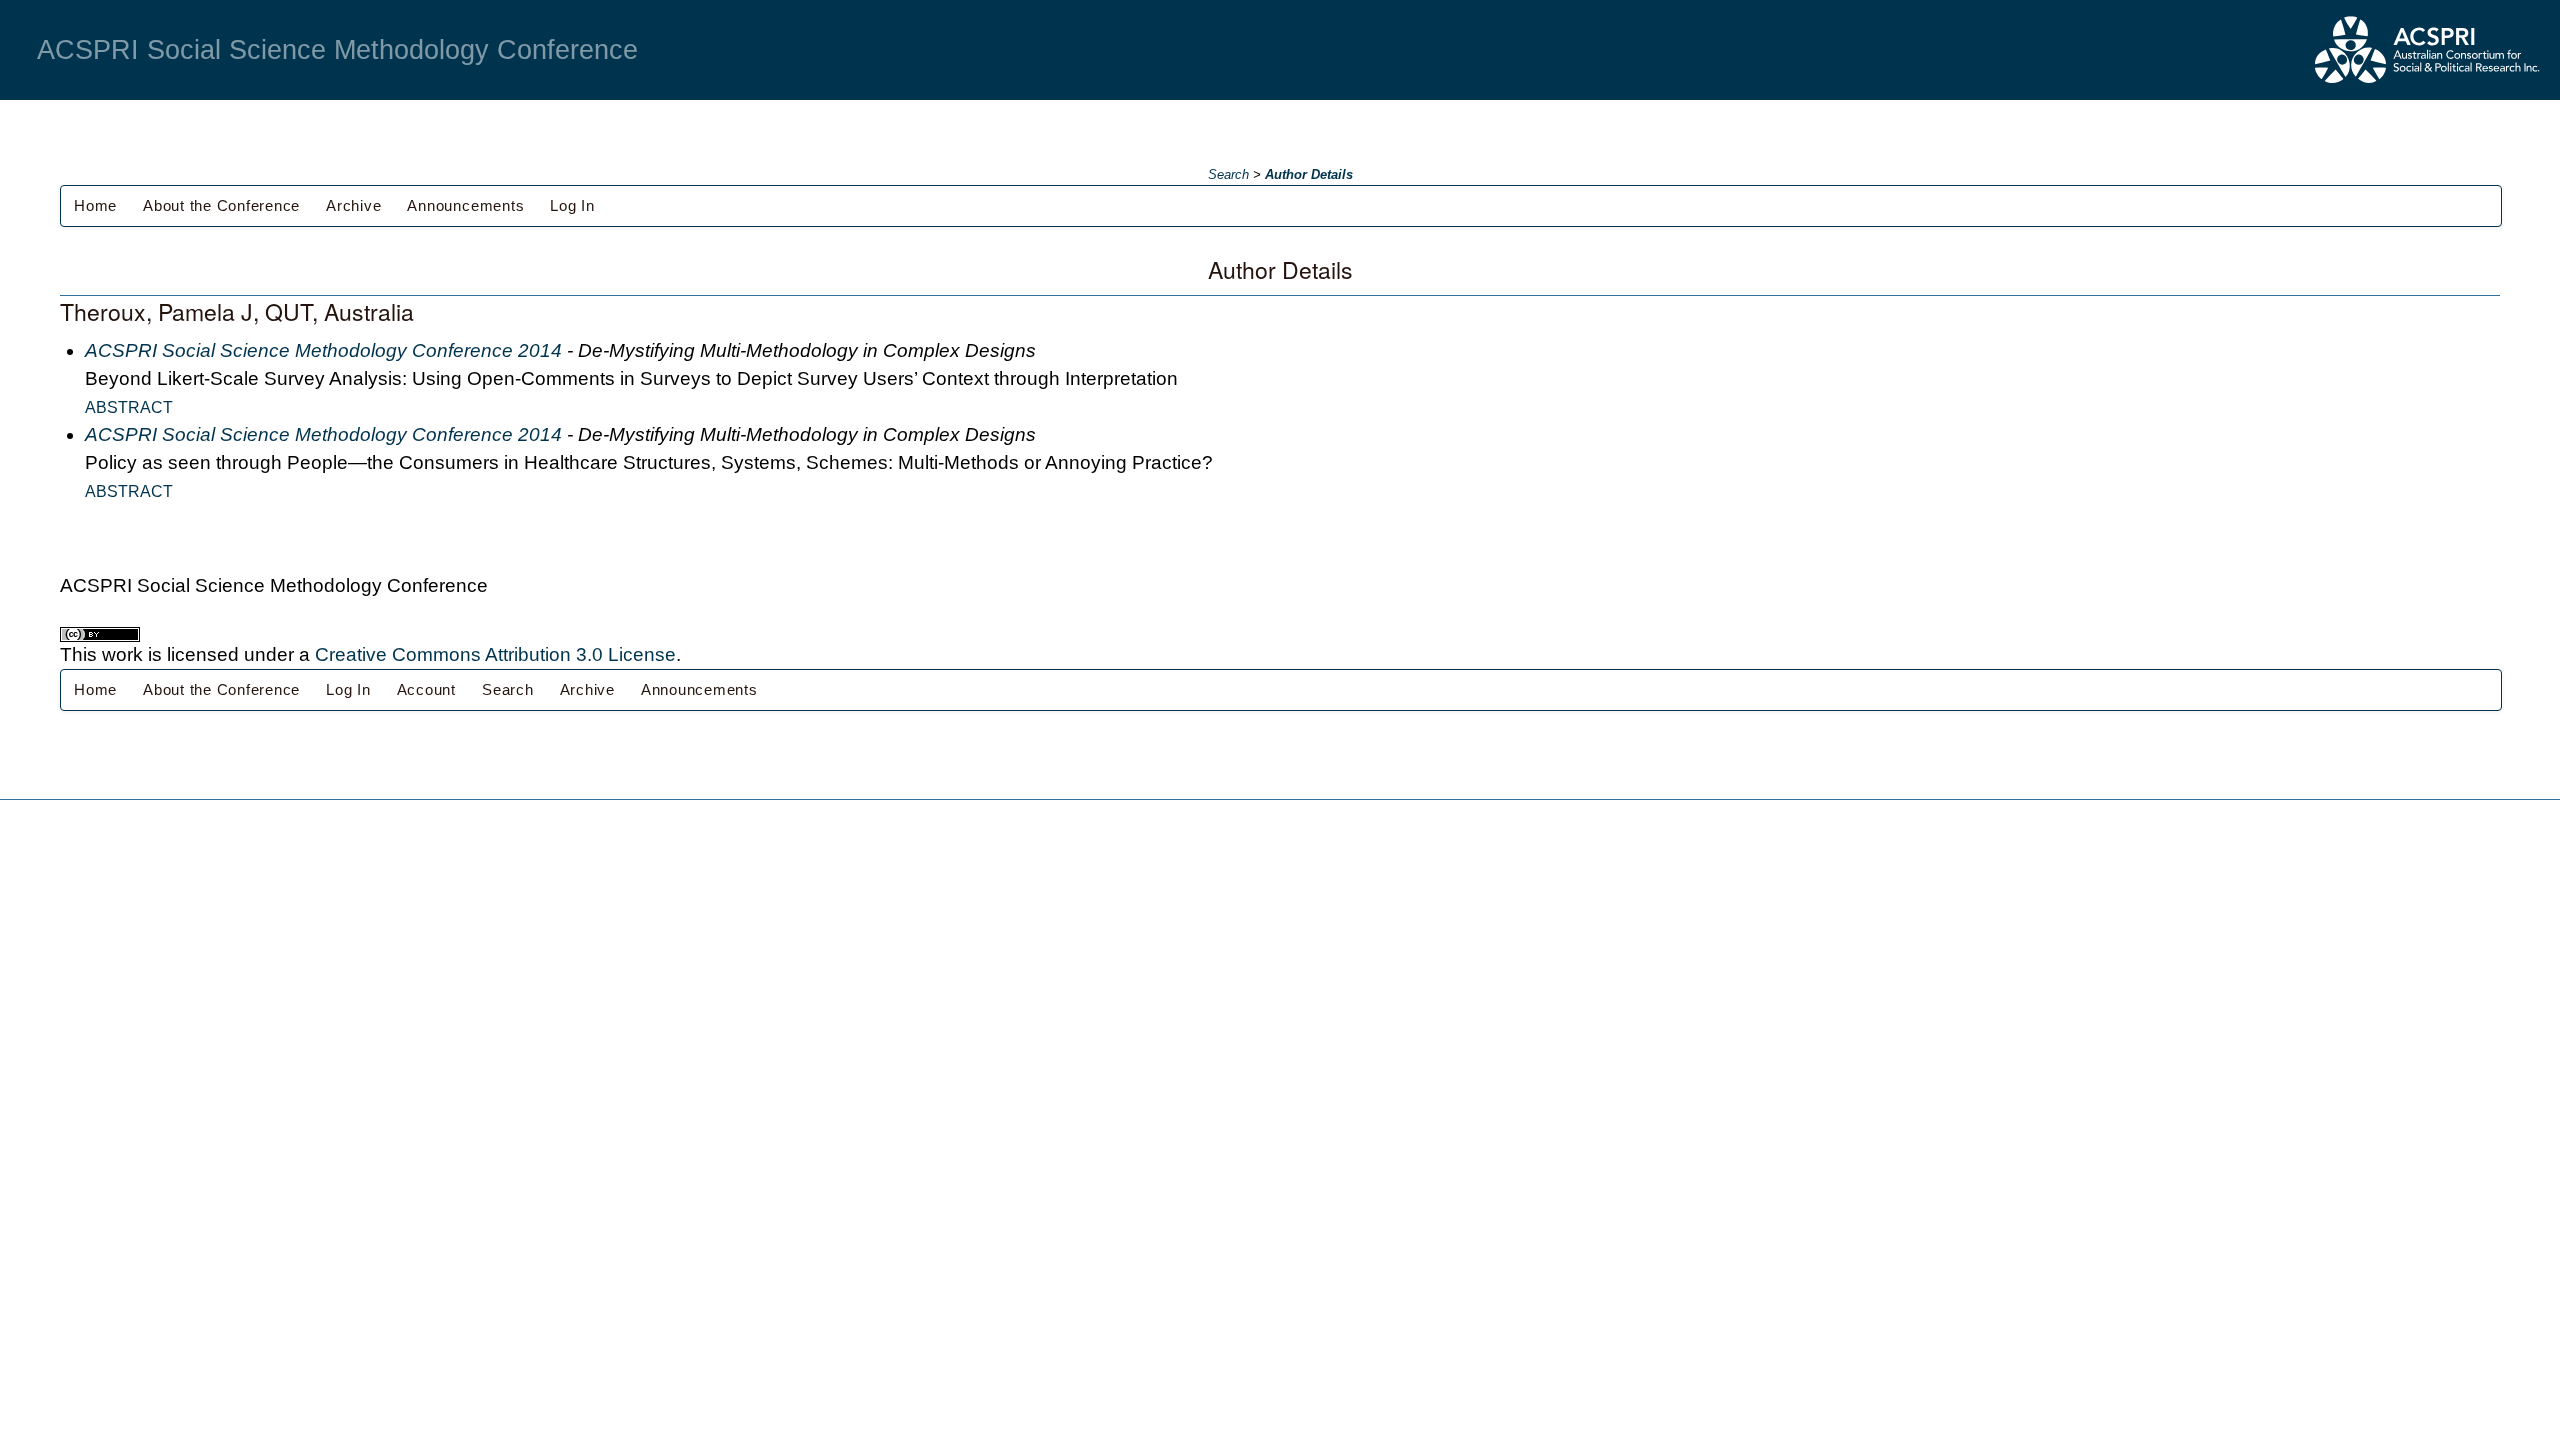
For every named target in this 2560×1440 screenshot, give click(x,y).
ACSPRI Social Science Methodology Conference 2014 (323, 350)
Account (426, 689)
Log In (572, 205)
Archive (353, 205)
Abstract (129, 407)
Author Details (1309, 174)
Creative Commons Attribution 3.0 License (495, 654)
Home (95, 205)
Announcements (465, 205)
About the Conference (221, 205)
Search (1228, 174)
